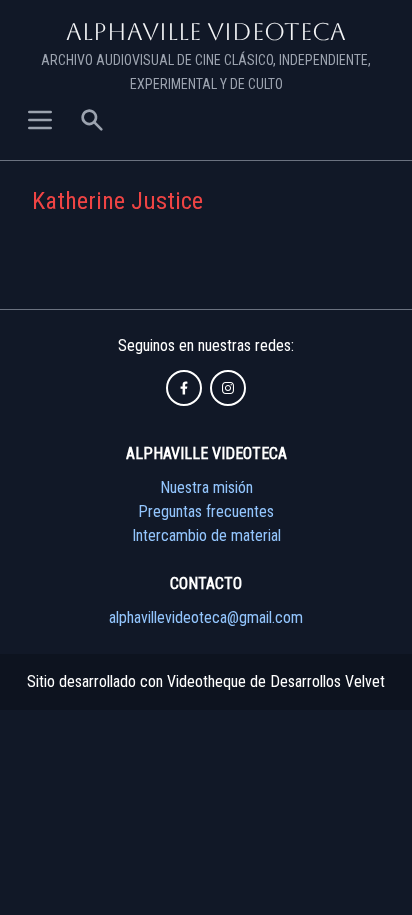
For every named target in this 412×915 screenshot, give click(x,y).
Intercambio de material (206, 535)
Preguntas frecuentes (206, 511)
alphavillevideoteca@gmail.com (206, 617)
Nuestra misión (206, 487)
